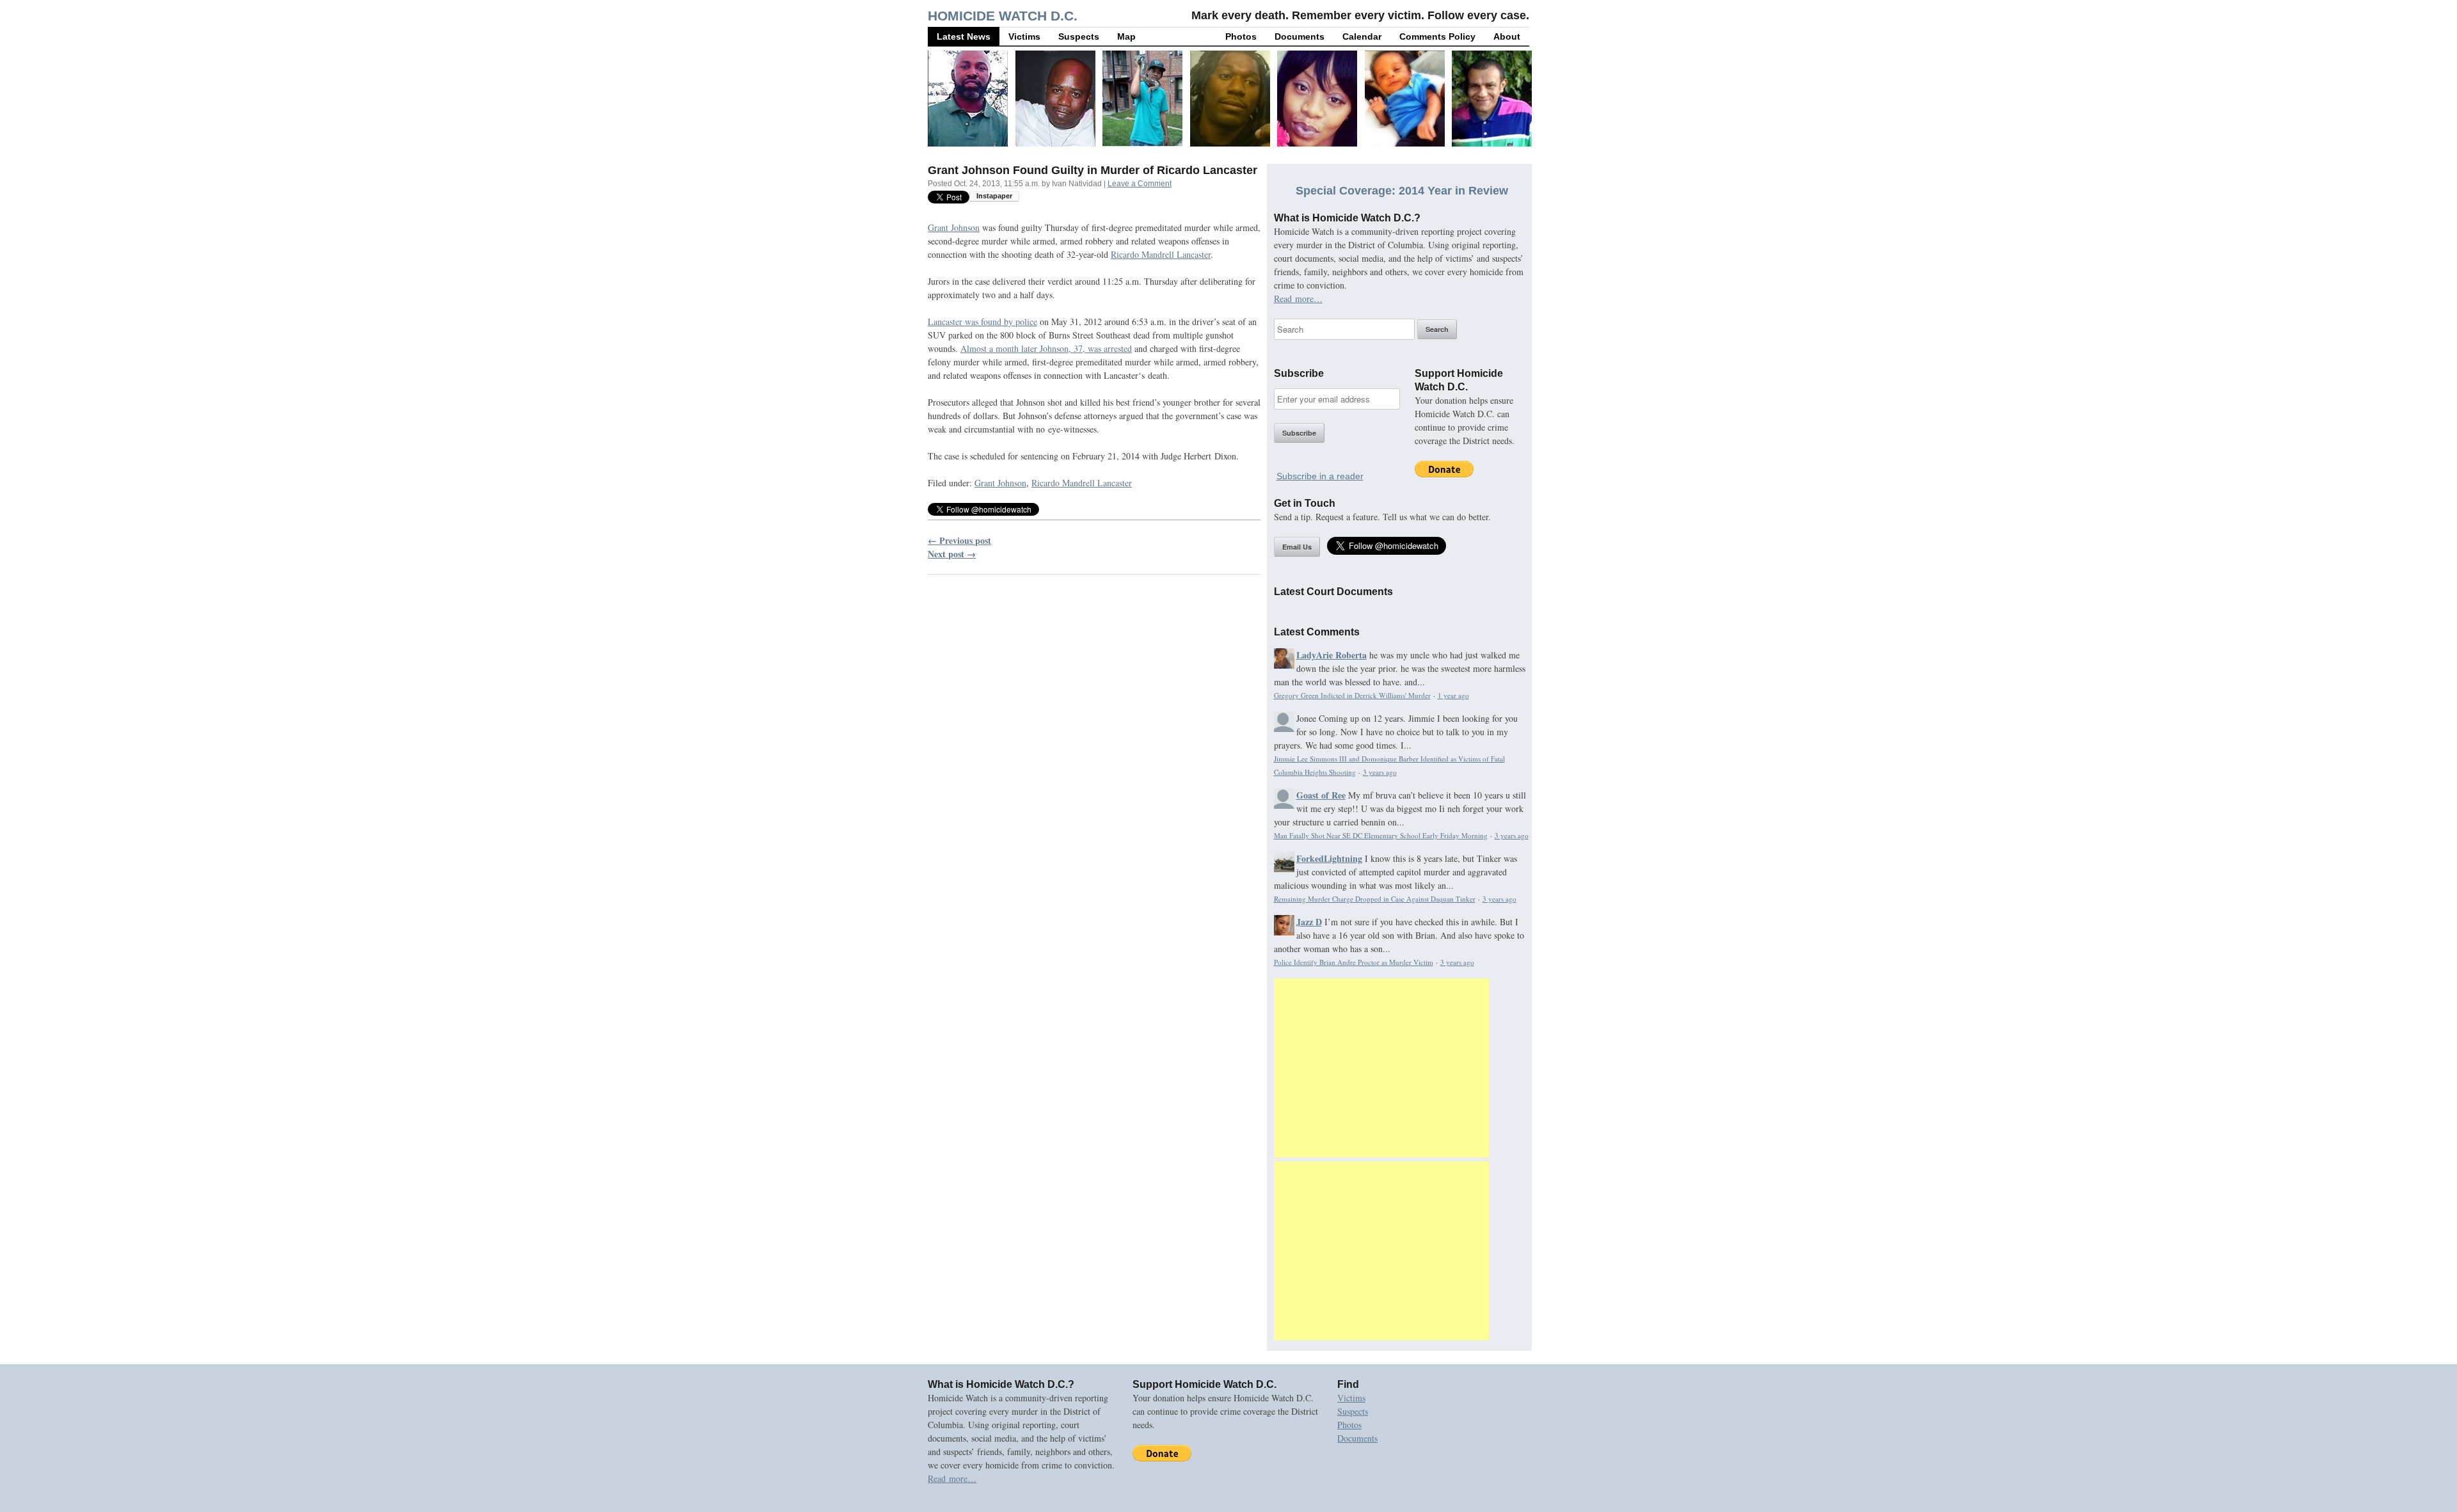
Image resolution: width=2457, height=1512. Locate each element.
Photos (1241, 36)
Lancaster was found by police (982, 322)
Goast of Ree (1321, 795)
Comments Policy (1437, 36)
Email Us (1297, 547)
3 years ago (1380, 772)
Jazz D (1309, 922)
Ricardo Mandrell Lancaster (1161, 254)
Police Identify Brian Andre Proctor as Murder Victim (1354, 962)
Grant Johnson (954, 227)
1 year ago (1453, 695)
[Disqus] (1094, 748)
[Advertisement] (1381, 1068)
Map (1126, 36)
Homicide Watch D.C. (1003, 16)
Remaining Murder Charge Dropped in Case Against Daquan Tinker (1375, 899)
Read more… (1298, 298)
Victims (1024, 36)
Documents (1300, 36)
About (1507, 36)
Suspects (1079, 36)
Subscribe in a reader (1320, 476)
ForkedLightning (1329, 858)
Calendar (1362, 36)
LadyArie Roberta (1332, 655)
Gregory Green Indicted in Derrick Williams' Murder (1352, 695)
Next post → (952, 554)
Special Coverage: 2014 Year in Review (1402, 191)
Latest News (964, 36)
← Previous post (959, 540)
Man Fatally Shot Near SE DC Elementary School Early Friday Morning (1381, 835)
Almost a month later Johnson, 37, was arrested (1046, 348)
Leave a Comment (1140, 184)
